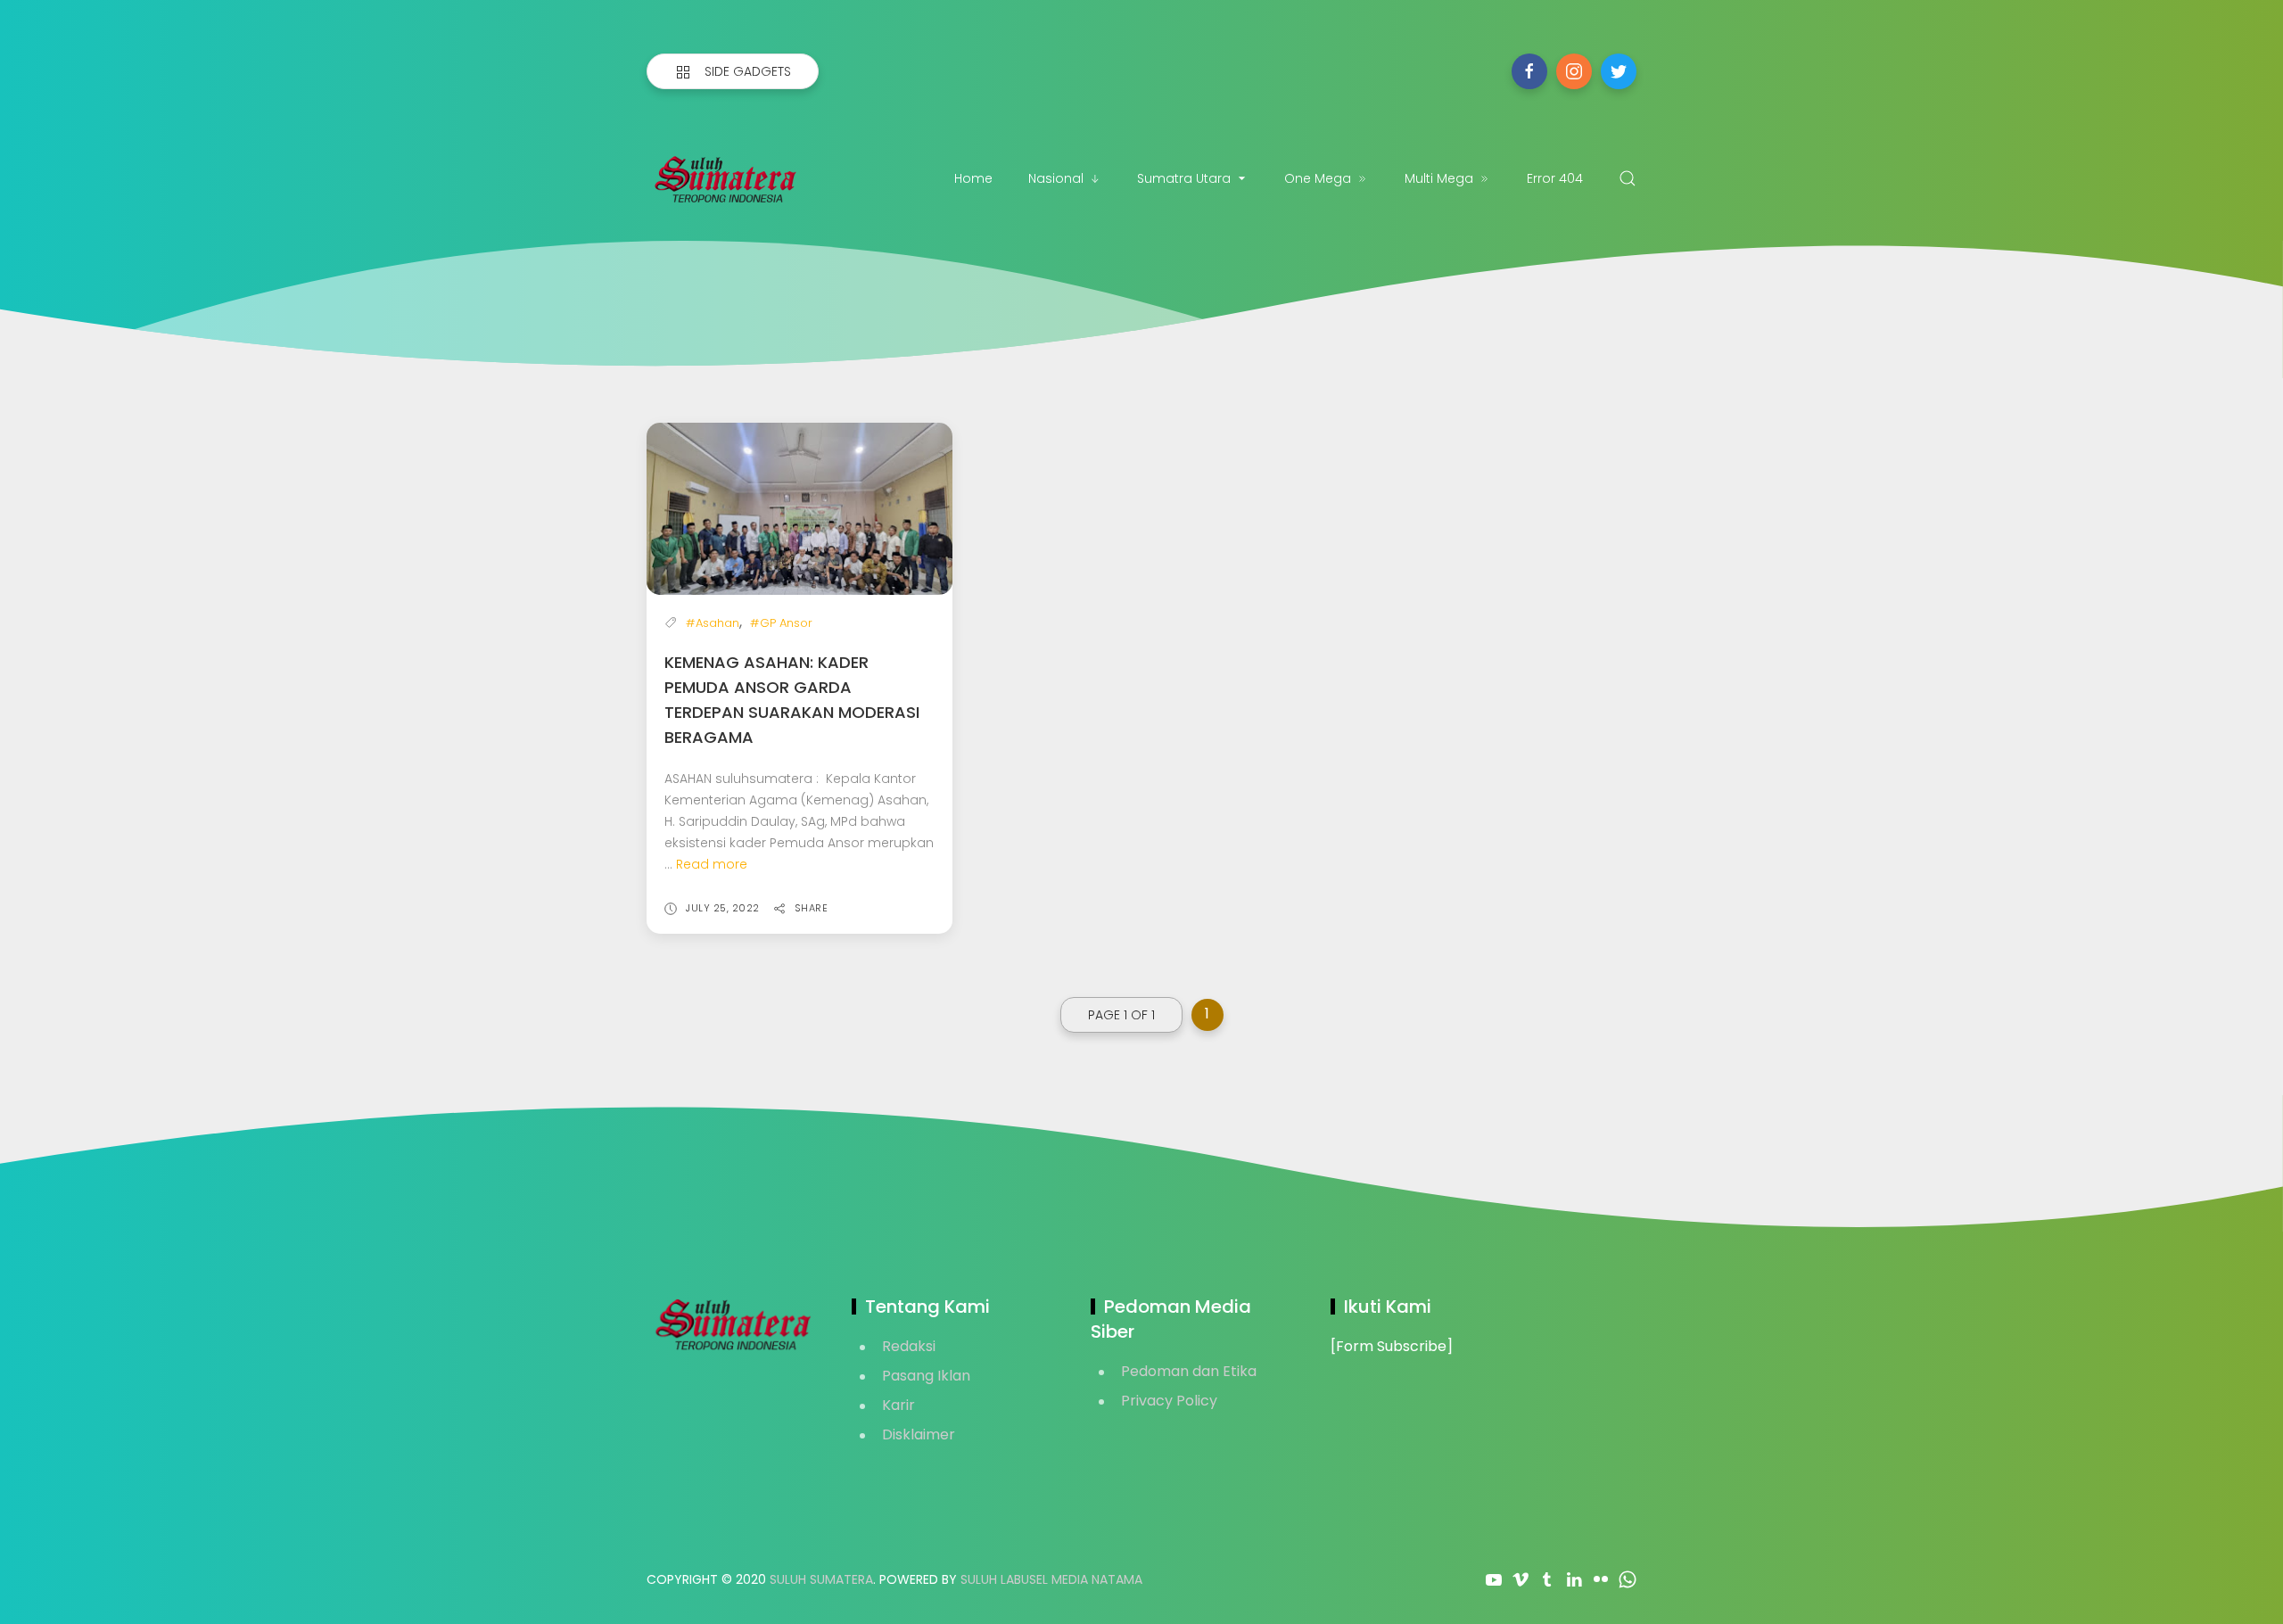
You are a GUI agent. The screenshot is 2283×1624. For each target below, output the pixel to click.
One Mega (1318, 178)
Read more (712, 864)
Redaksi (909, 1346)
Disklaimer (919, 1434)
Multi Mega (1439, 178)
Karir (898, 1405)
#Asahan (713, 623)
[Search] (1628, 178)
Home (973, 178)
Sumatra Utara (1184, 178)
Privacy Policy (1169, 1401)
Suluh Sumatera (821, 1579)
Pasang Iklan (926, 1376)
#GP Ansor (781, 623)
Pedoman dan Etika (1189, 1371)
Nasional (1056, 178)
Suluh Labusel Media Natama (1051, 1579)
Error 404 (1555, 178)
